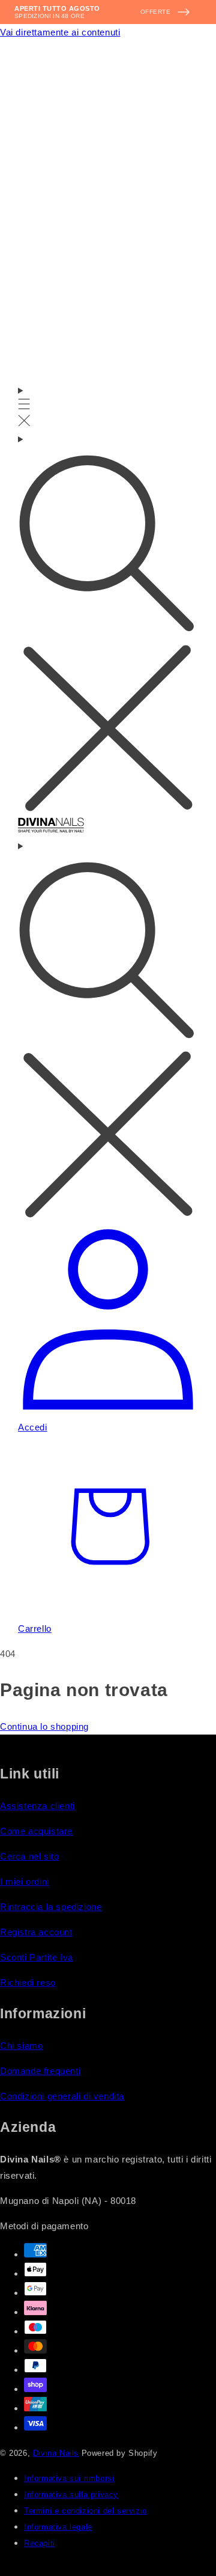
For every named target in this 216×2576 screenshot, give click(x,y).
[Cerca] (108, 624)
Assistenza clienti (37, 1806)
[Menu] (24, 407)
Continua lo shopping (44, 1726)
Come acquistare (36, 1831)
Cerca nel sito (29, 1856)
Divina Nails (56, 2453)
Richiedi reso (28, 1982)
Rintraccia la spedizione (51, 1907)
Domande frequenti (40, 2071)
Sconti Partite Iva (37, 1957)
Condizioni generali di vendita (62, 2096)
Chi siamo (21, 2046)
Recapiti (40, 2544)
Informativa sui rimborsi (69, 2479)
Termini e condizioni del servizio (85, 2511)
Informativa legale (58, 2527)
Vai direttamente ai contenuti (60, 32)
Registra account (36, 1932)
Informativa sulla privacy (71, 2495)
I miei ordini (25, 1882)
